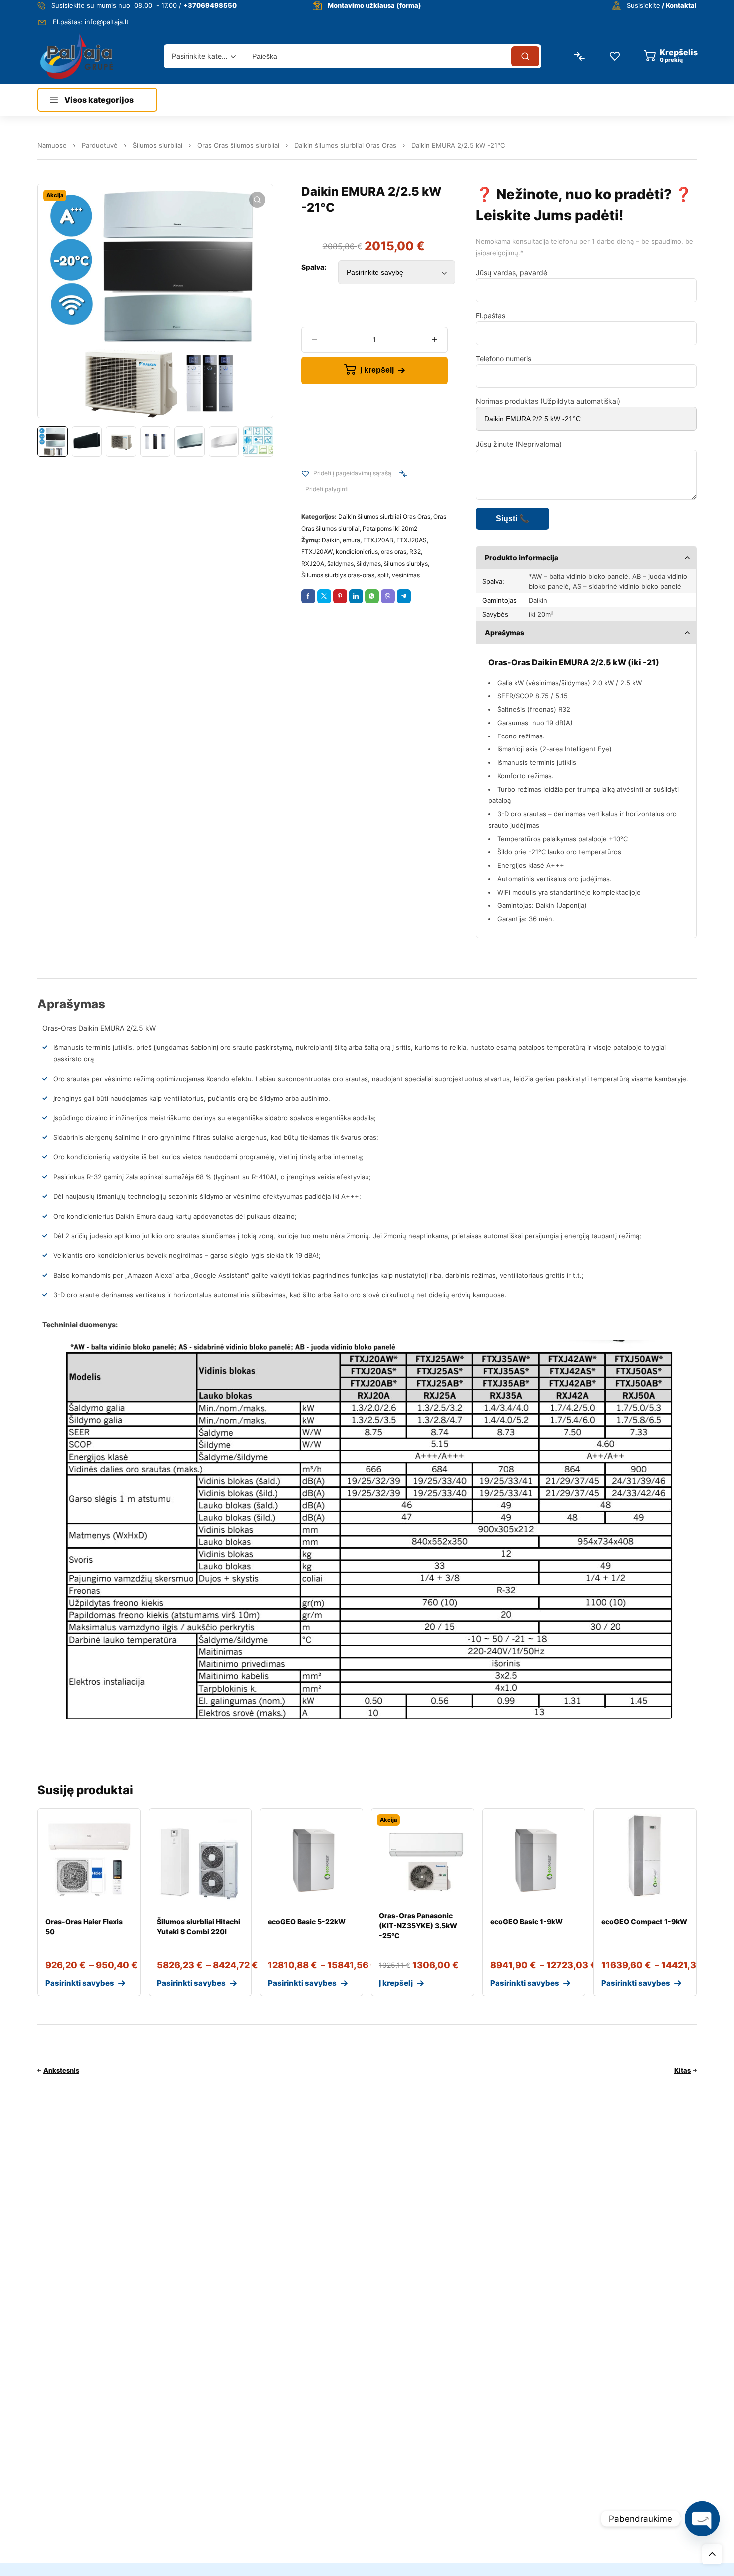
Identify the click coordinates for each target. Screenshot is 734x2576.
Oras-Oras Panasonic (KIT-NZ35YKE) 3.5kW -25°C (418, 1926)
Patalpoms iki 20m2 (390, 529)
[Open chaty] (702, 2519)
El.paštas (491, 315)
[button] (257, 200)
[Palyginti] (403, 474)
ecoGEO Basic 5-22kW (307, 1922)
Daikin (331, 540)
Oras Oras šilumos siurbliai (238, 145)
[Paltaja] (77, 56)
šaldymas (340, 563)
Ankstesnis (61, 2070)
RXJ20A (313, 563)
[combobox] (204, 56)
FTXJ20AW (317, 552)
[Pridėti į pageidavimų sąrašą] (305, 474)
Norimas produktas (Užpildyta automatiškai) (548, 401)
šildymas (369, 563)
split (383, 575)
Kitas (682, 2070)
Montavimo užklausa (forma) (374, 5)
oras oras (394, 552)
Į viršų (712, 2554)
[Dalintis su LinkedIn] (356, 596)
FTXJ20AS (412, 540)
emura (351, 540)
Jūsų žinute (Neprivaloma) (519, 444)
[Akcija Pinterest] (340, 596)
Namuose (52, 145)
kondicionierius (357, 552)
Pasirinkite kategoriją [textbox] (201, 56)
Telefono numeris (504, 358)
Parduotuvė (100, 145)
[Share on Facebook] (308, 596)
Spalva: (314, 267)
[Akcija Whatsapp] (372, 596)
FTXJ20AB (378, 540)
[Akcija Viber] (388, 596)
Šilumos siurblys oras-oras (338, 575)
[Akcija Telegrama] (404, 596)
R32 (415, 552)
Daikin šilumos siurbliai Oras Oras (345, 145)
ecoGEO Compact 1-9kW (644, 1922)
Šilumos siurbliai (158, 145)
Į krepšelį (377, 370)
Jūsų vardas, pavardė (512, 272)
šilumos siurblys (406, 563)
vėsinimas (406, 575)
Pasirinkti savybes (80, 1983)
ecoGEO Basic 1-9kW (527, 1922)
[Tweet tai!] (324, 596)
